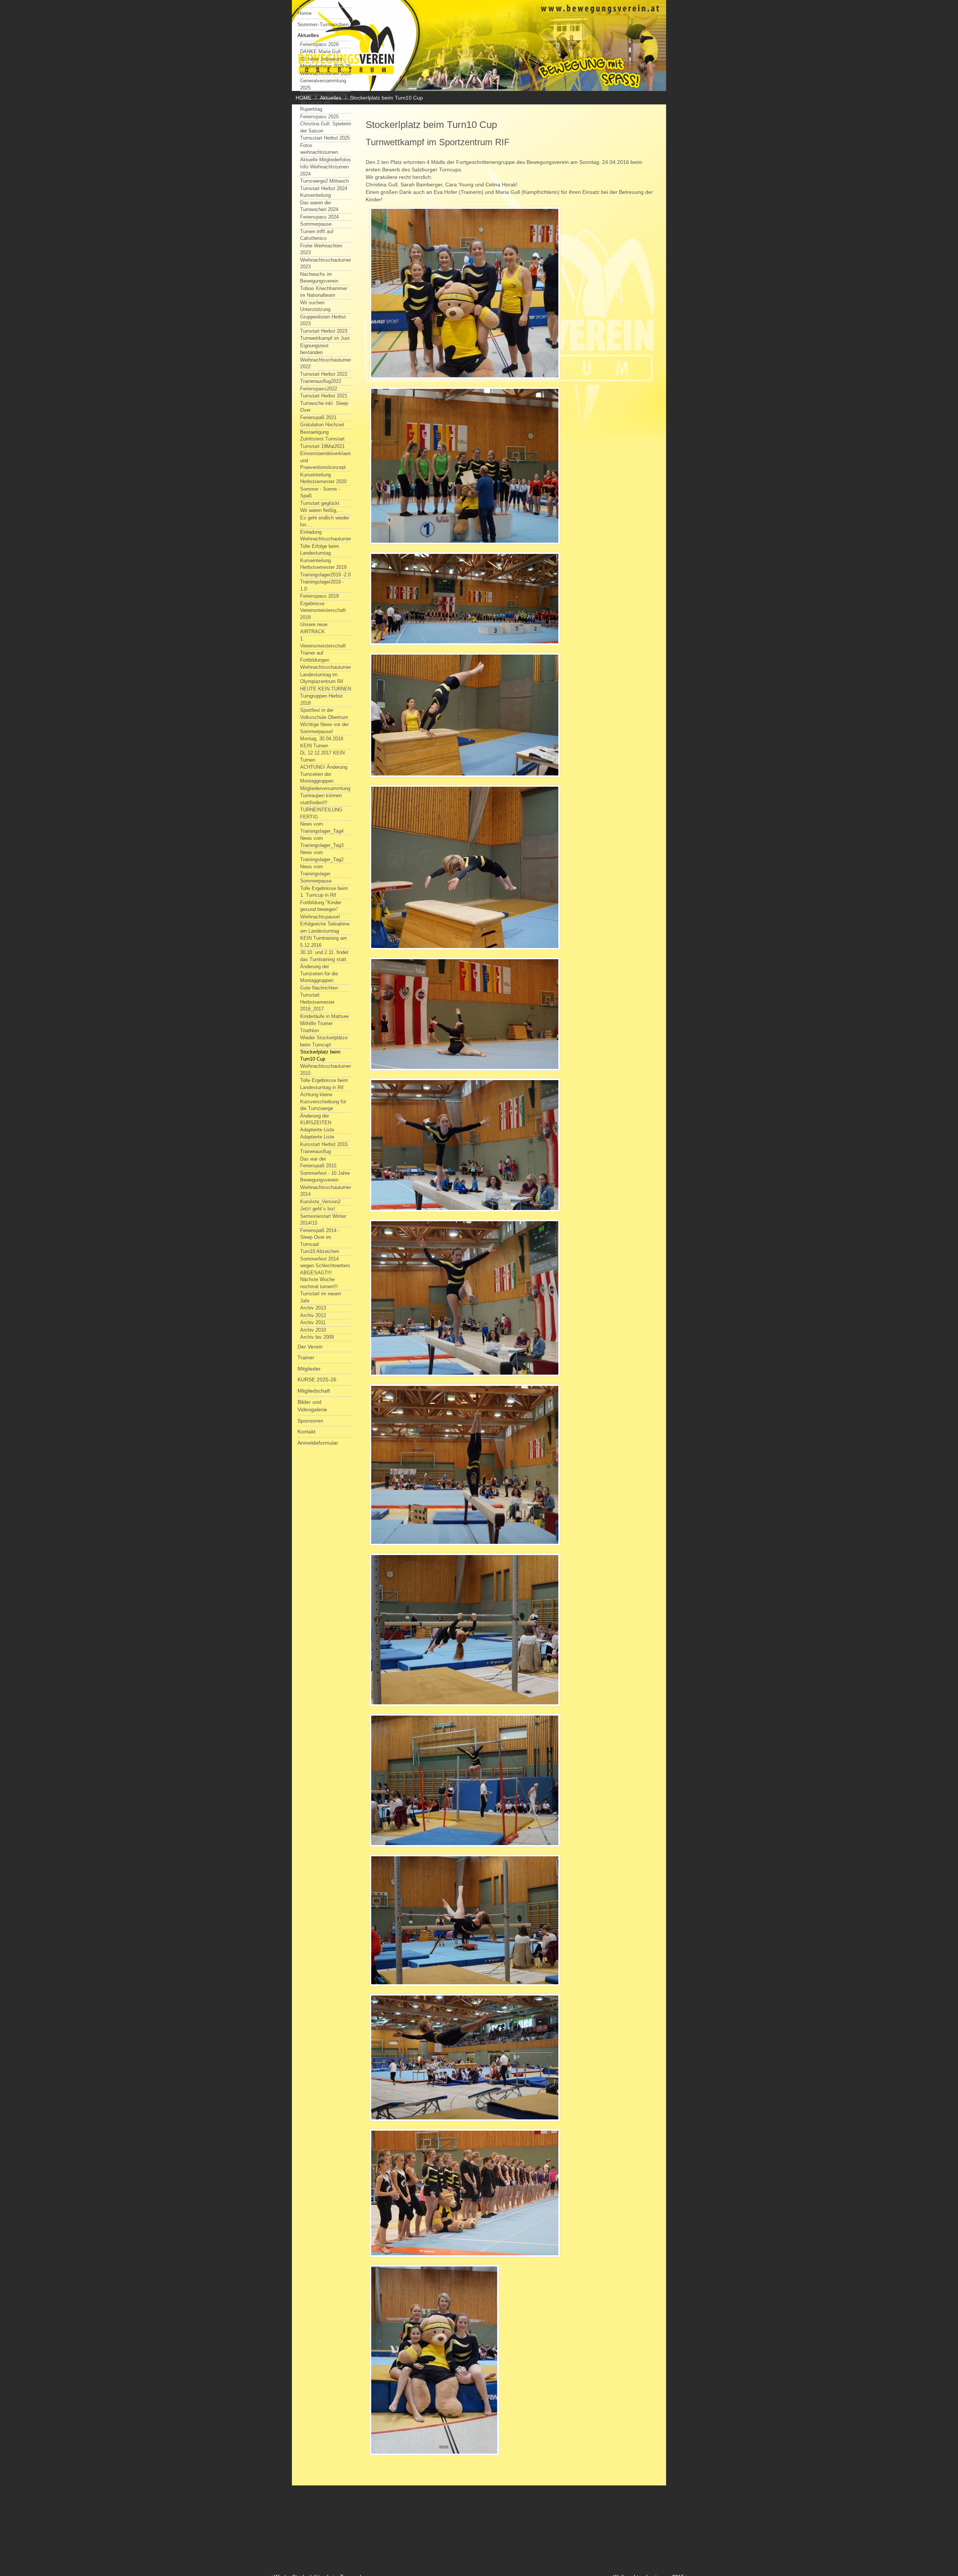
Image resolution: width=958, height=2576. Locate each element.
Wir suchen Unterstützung (315, 306)
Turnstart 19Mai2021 (322, 446)
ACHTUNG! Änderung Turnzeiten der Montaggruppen (324, 774)
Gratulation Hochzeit (322, 425)
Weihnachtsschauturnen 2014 (326, 1191)
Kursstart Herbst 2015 (324, 1144)
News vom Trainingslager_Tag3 (322, 842)
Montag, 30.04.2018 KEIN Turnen (322, 742)
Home (305, 13)
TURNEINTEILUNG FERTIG (321, 813)
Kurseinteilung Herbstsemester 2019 (323, 564)
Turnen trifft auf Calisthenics (317, 235)
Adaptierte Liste (317, 1137)
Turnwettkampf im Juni (325, 338)
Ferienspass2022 (319, 389)
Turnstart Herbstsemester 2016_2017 (317, 1002)
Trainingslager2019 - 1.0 (322, 585)
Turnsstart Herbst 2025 (325, 138)
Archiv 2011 (313, 1322)
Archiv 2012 (313, 1315)
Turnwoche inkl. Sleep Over (324, 407)
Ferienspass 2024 (319, 217)
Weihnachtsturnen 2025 (326, 74)
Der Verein (310, 1347)
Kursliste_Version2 (320, 1202)
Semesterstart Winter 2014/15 (323, 1220)
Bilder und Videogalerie (312, 1406)
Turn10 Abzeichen (320, 1251)
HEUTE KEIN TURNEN (326, 689)
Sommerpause (316, 224)
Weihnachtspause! (320, 917)
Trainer (306, 1357)
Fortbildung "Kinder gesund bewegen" (321, 906)
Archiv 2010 (313, 1330)
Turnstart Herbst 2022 (324, 374)
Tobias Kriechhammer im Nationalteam (324, 292)
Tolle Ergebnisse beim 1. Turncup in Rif (324, 892)
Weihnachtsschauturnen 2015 (326, 1070)
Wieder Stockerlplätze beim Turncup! (324, 1041)
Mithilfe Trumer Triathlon (316, 1027)
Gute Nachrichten (319, 988)
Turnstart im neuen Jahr (321, 1297)
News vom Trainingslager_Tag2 (322, 856)
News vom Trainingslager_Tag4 (322, 827)
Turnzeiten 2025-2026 (324, 95)
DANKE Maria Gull (320, 51)
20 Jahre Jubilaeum (321, 59)
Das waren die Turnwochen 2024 (319, 206)
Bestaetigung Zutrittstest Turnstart (322, 436)
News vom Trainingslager (315, 870)
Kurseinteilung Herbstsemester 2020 (323, 478)
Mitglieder (309, 1369)
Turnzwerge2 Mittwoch (324, 181)
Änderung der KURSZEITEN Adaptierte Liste (317, 1123)
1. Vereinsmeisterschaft (323, 642)
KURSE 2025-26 (317, 1380)
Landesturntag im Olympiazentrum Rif (322, 678)
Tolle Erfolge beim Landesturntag (320, 550)
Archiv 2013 (313, 1308)
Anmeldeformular (318, 1443)
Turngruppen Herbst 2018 (321, 699)
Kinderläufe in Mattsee (324, 1016)
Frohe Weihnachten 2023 (321, 249)
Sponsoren (310, 1421)
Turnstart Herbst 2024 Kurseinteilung (324, 192)
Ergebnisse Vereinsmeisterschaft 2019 (323, 610)
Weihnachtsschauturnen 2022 (326, 363)
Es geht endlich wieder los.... (325, 521)
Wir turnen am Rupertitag (315, 106)
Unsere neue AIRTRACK (314, 628)
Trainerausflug (315, 1151)
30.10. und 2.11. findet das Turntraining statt (324, 956)
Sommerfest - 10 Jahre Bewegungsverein (325, 1177)
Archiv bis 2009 (317, 1337)
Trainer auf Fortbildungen (315, 656)
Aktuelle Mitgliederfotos (326, 160)
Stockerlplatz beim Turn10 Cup (320, 1055)
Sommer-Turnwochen (323, 24)
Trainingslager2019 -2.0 (325, 575)
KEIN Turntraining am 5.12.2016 (324, 942)
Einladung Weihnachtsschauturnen (326, 536)
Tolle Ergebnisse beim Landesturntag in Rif (324, 1084)
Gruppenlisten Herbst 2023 (323, 320)
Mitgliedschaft (314, 1391)
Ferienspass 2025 (319, 117)
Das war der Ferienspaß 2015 (318, 1162)
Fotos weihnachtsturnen (319, 149)
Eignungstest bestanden (314, 349)
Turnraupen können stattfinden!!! (321, 799)
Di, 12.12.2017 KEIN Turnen (322, 756)
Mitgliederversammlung (325, 788)
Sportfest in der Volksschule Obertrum (324, 714)
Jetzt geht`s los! (318, 1209)
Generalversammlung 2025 (323, 84)
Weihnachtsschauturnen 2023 (326, 263)
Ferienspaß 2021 (318, 417)
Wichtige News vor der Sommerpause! (324, 728)
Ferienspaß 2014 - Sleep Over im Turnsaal (320, 1237)
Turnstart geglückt (320, 503)
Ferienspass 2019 (319, 596)
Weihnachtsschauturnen (326, 667)
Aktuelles (308, 35)
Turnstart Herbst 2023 (324, 331)
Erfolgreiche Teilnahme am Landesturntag (325, 927)
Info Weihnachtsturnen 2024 (324, 170)
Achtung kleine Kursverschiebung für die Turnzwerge (323, 1101)
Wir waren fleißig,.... (322, 510)
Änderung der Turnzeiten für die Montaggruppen (319, 973)
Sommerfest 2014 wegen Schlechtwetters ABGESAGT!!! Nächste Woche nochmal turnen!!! (325, 1273)
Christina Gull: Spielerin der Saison (326, 127)
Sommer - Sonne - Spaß (320, 493)
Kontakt (306, 1432)
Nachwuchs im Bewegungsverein (319, 278)
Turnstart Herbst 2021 (324, 396)
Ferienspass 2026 (319, 44)
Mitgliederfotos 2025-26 (325, 66)
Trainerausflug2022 (321, 381)
